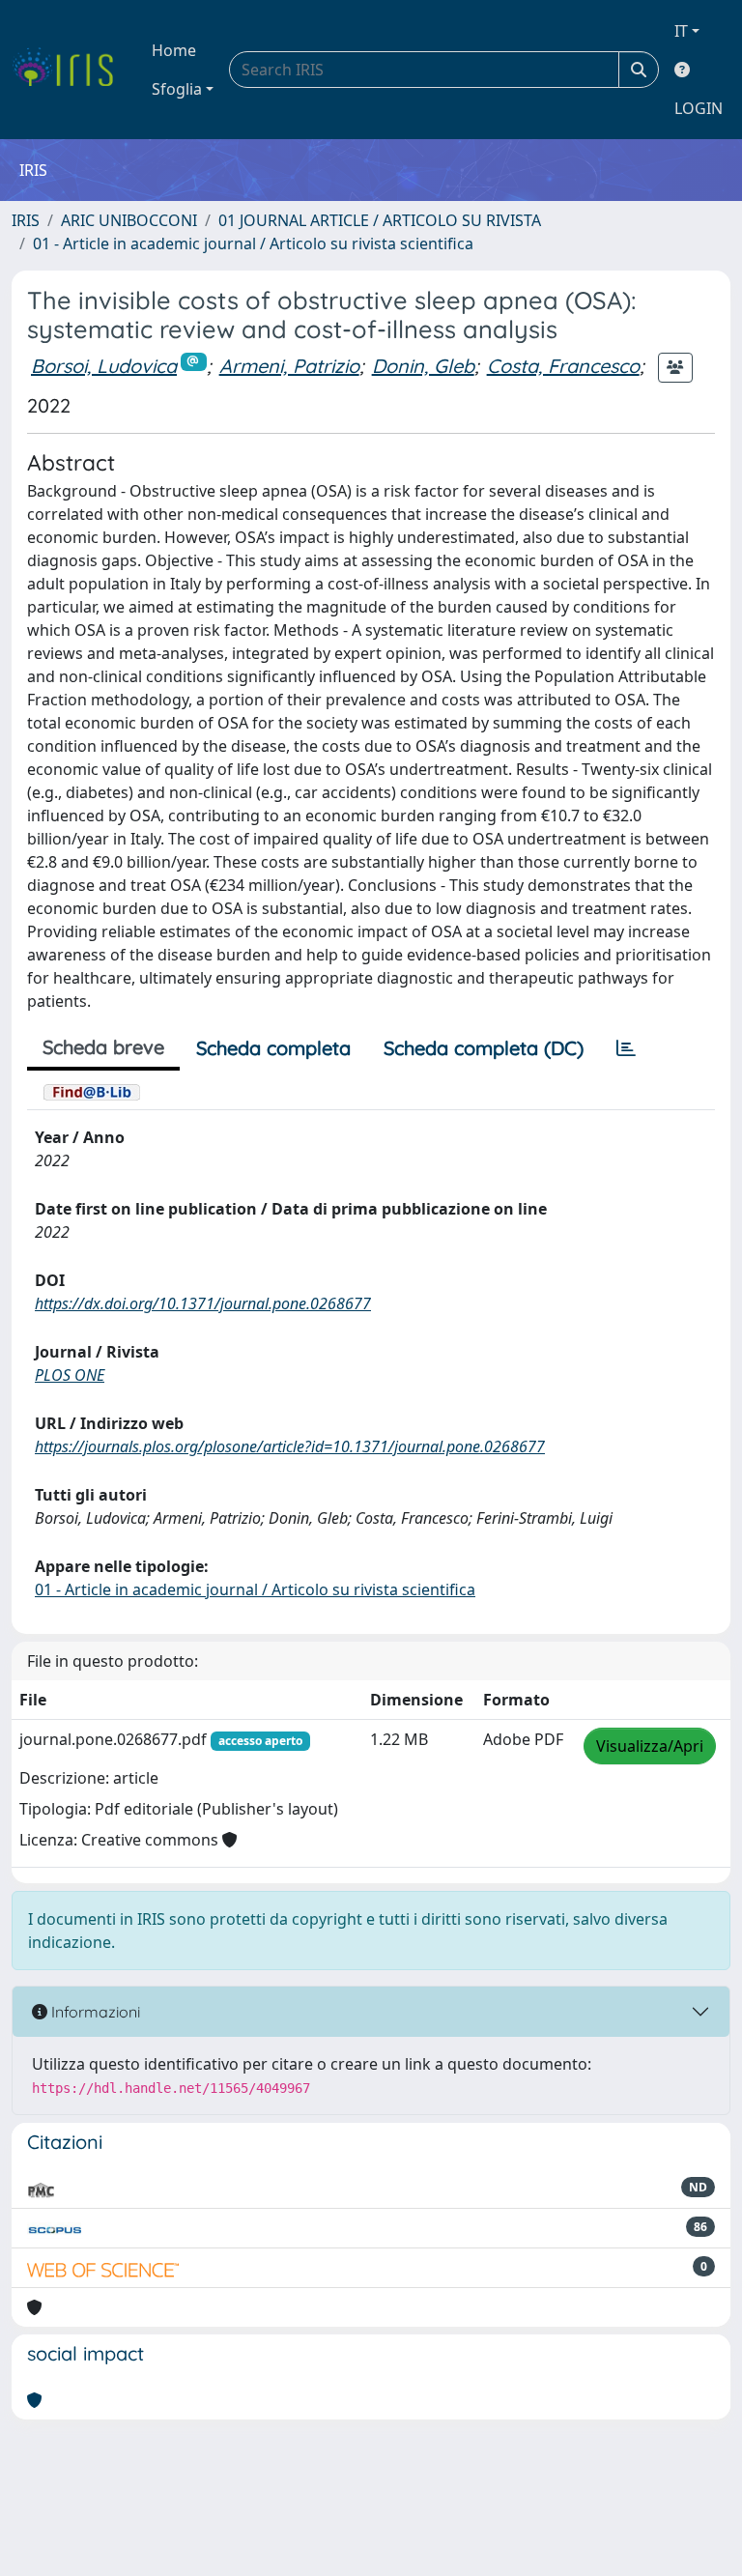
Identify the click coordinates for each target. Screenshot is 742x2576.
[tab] (626, 1048)
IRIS (26, 220)
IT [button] (681, 31)
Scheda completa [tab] (273, 1048)
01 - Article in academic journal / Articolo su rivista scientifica (253, 243)
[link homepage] (70, 70)
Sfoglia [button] (177, 89)
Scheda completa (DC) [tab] (484, 1048)
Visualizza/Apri (650, 1746)
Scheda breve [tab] (103, 1047)
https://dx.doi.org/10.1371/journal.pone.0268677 (203, 1303)
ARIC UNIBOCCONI (129, 220)
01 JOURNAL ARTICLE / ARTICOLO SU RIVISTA (380, 220)
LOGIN (699, 108)
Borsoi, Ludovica (104, 366)
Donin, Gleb (423, 366)
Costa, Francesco (563, 366)
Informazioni (94, 2012)
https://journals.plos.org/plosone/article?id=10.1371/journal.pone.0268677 (290, 1446)
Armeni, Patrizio (289, 366)
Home (174, 50)
